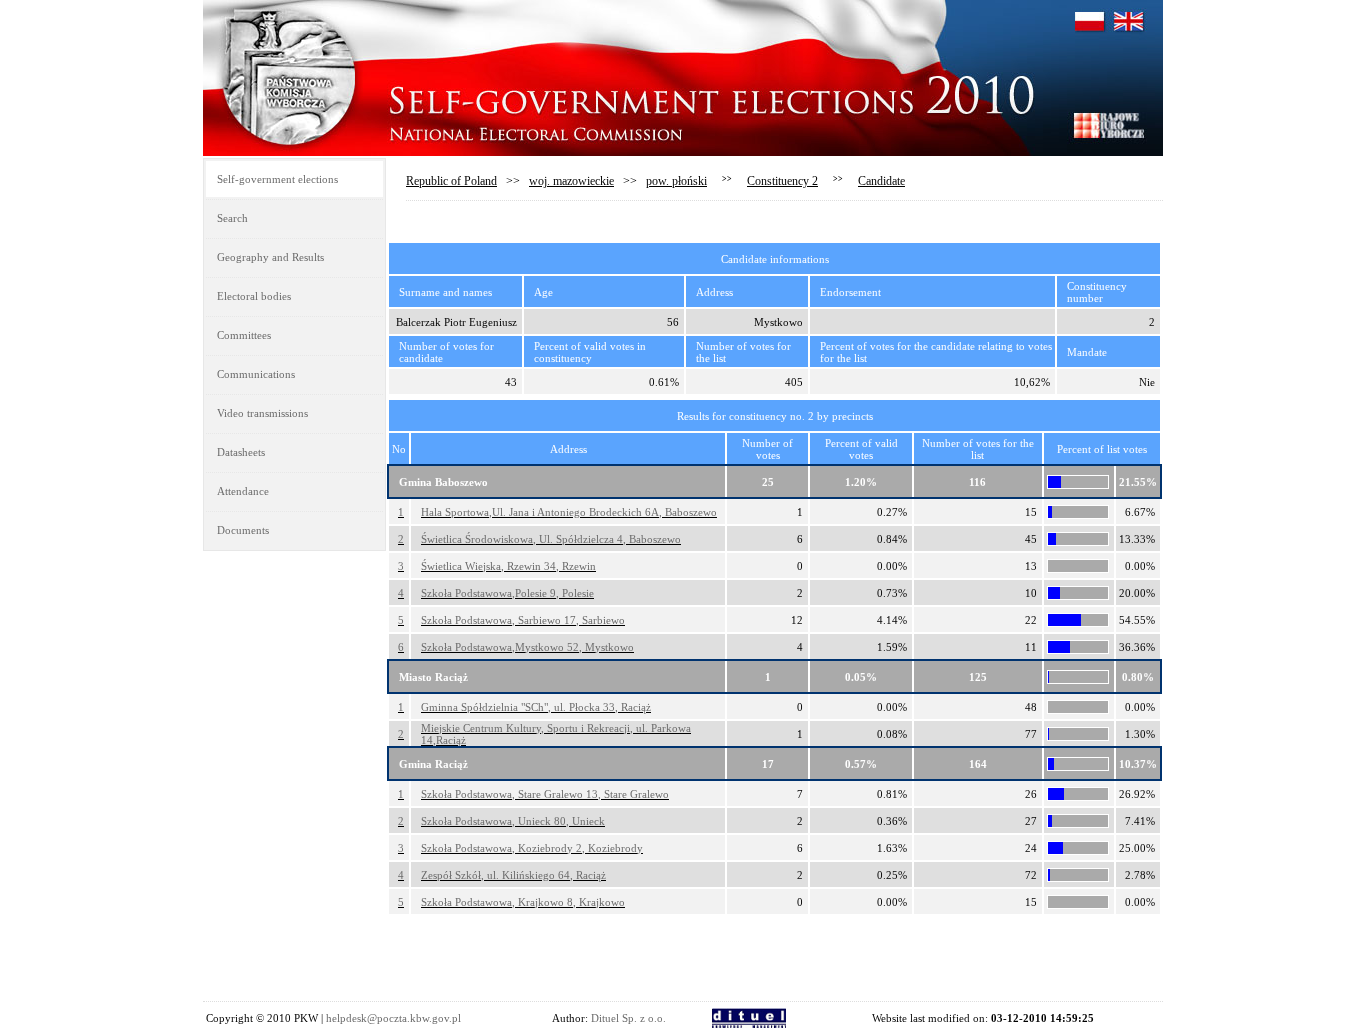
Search (232, 218)
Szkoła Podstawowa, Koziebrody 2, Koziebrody (532, 848)
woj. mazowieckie (571, 181)
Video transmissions (262, 413)
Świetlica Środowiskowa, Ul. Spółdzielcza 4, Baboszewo (551, 539)
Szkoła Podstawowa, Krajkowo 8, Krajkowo (523, 902)
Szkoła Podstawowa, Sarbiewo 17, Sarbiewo (523, 620)
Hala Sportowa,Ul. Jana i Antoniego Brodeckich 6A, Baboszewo (569, 512)
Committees (244, 335)
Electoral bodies (254, 296)
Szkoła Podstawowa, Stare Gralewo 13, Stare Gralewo (545, 794)
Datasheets (241, 452)
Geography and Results (270, 257)
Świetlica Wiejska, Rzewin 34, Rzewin (508, 566)
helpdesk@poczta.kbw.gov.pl (393, 1018)
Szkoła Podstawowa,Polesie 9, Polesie (507, 593)
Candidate (881, 181)
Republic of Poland (451, 181)
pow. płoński (676, 181)
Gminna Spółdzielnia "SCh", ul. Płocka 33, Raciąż (536, 707)
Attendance (243, 491)
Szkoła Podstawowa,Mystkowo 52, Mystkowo (527, 647)
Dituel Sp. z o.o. (628, 1018)
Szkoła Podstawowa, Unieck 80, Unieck (513, 821)
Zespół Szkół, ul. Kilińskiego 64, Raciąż (513, 875)
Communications (256, 374)
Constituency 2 (782, 181)
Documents (243, 530)
